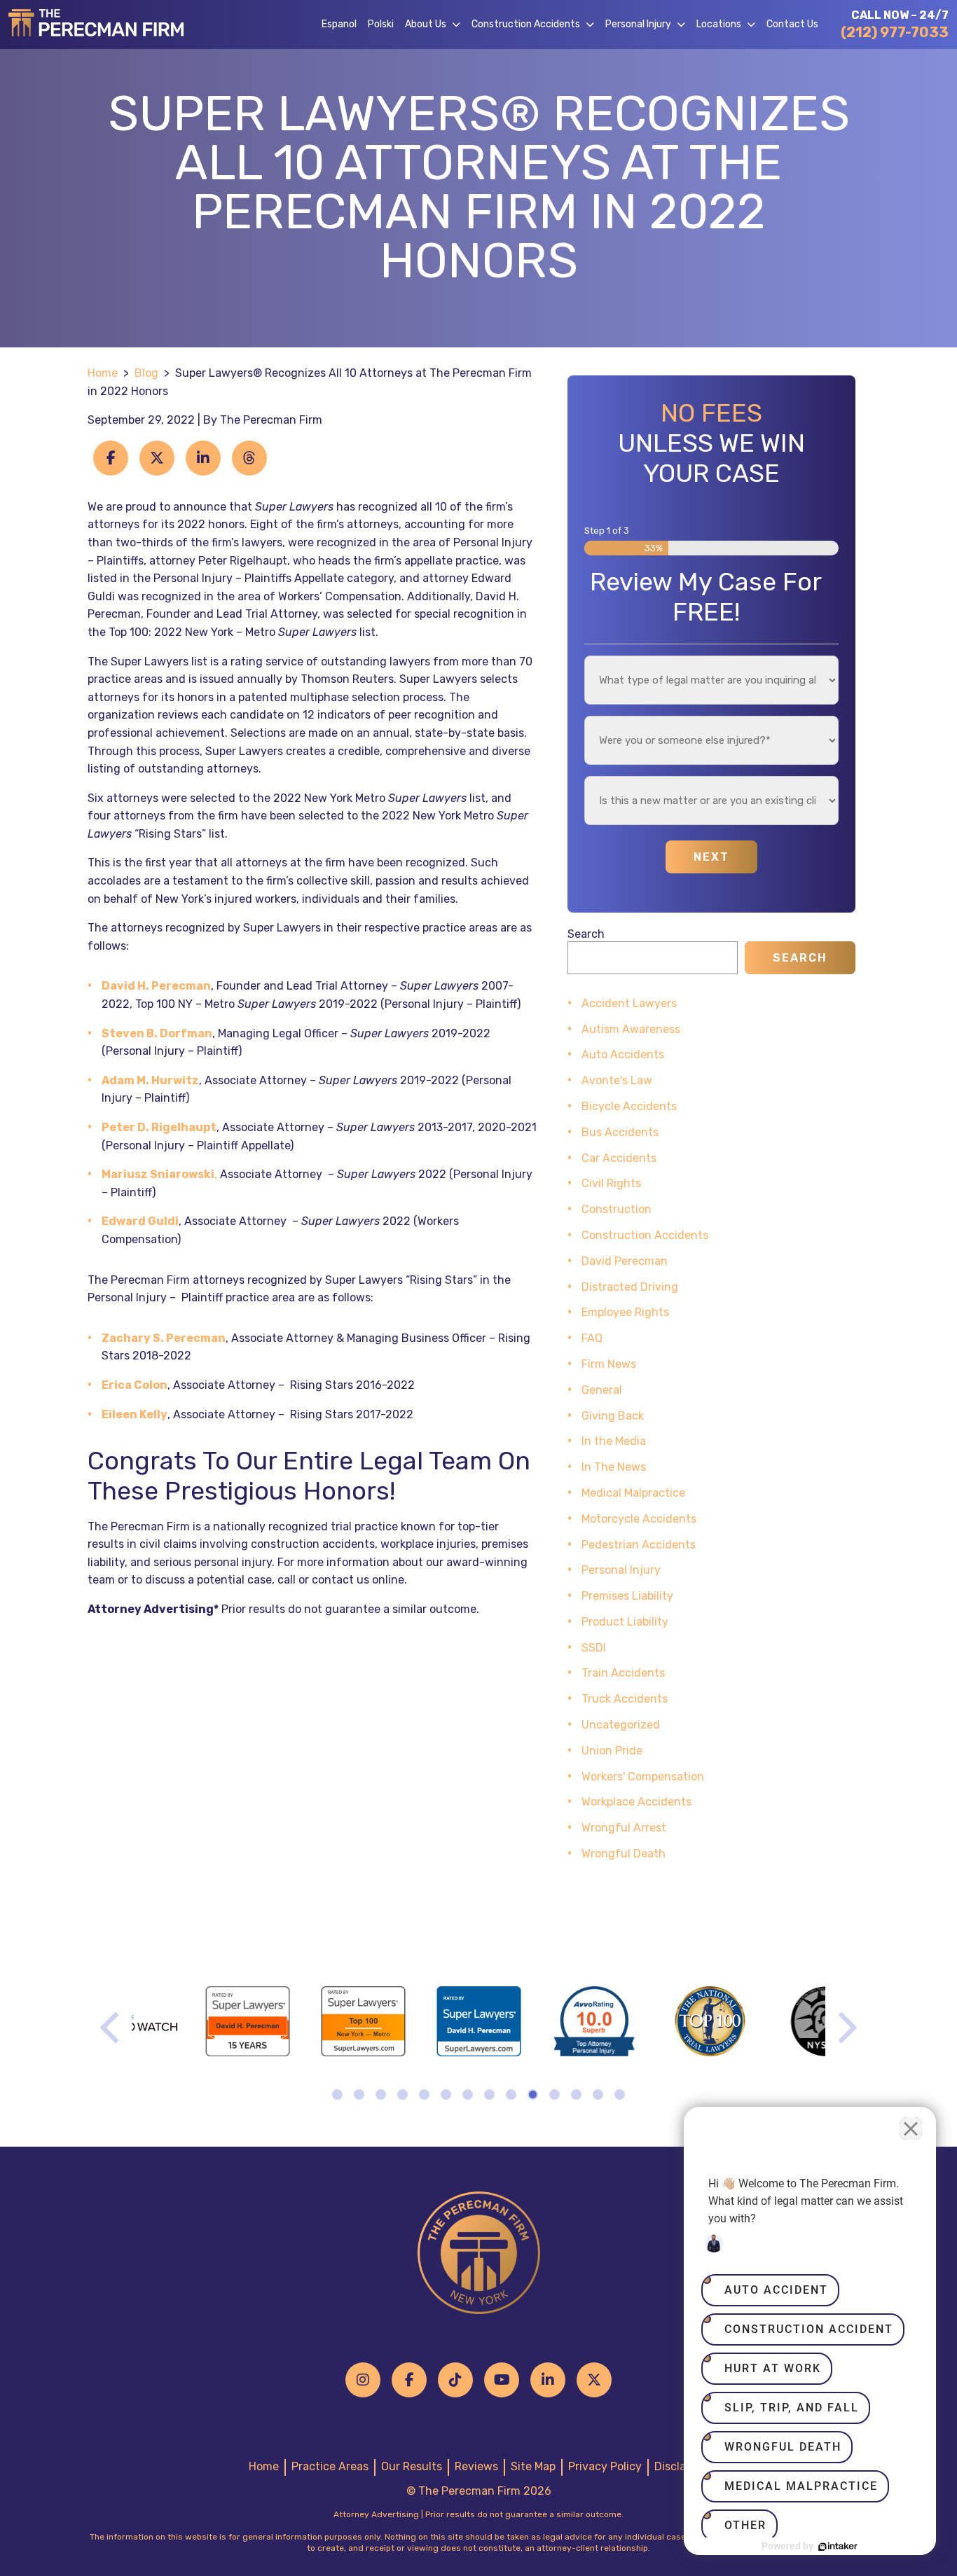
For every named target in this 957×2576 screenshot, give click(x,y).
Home (103, 373)
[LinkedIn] (548, 2380)
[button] (459, 25)
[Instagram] (363, 2380)
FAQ (592, 1338)
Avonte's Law (617, 1080)
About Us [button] (426, 24)
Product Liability (625, 1622)
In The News (614, 1467)
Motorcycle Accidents (639, 1519)
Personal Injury (638, 24)
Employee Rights (625, 1312)
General (602, 1390)
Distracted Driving (630, 1287)
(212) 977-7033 (895, 32)
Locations (719, 24)
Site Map (533, 2466)
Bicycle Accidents (629, 1106)
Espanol (339, 24)
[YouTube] (502, 2380)
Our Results (412, 2466)
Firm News (609, 1364)
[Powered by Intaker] (838, 2547)
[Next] (845, 2028)
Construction (617, 1209)
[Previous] (112, 2028)
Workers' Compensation (643, 1777)
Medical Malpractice (633, 1493)
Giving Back (613, 1416)
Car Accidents (619, 1158)
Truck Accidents (625, 1699)
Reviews (476, 2466)
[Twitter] (594, 2380)
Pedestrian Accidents (639, 1545)
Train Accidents (623, 1673)
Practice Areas (330, 2466)
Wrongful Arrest (624, 1828)
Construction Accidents (526, 24)
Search (586, 934)
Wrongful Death (624, 1854)
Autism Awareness (631, 1029)
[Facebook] (409, 2380)
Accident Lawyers (629, 1003)
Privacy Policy (605, 2466)
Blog (146, 373)
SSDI (594, 1648)
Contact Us (792, 24)
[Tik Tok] (455, 2380)
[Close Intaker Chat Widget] (911, 2128)
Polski (381, 24)
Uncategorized (621, 1725)
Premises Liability (627, 1596)
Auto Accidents (623, 1054)
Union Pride (612, 1751)
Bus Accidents (620, 1132)
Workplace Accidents (636, 1802)
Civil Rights (611, 1183)
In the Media (614, 1441)
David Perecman (625, 1261)
